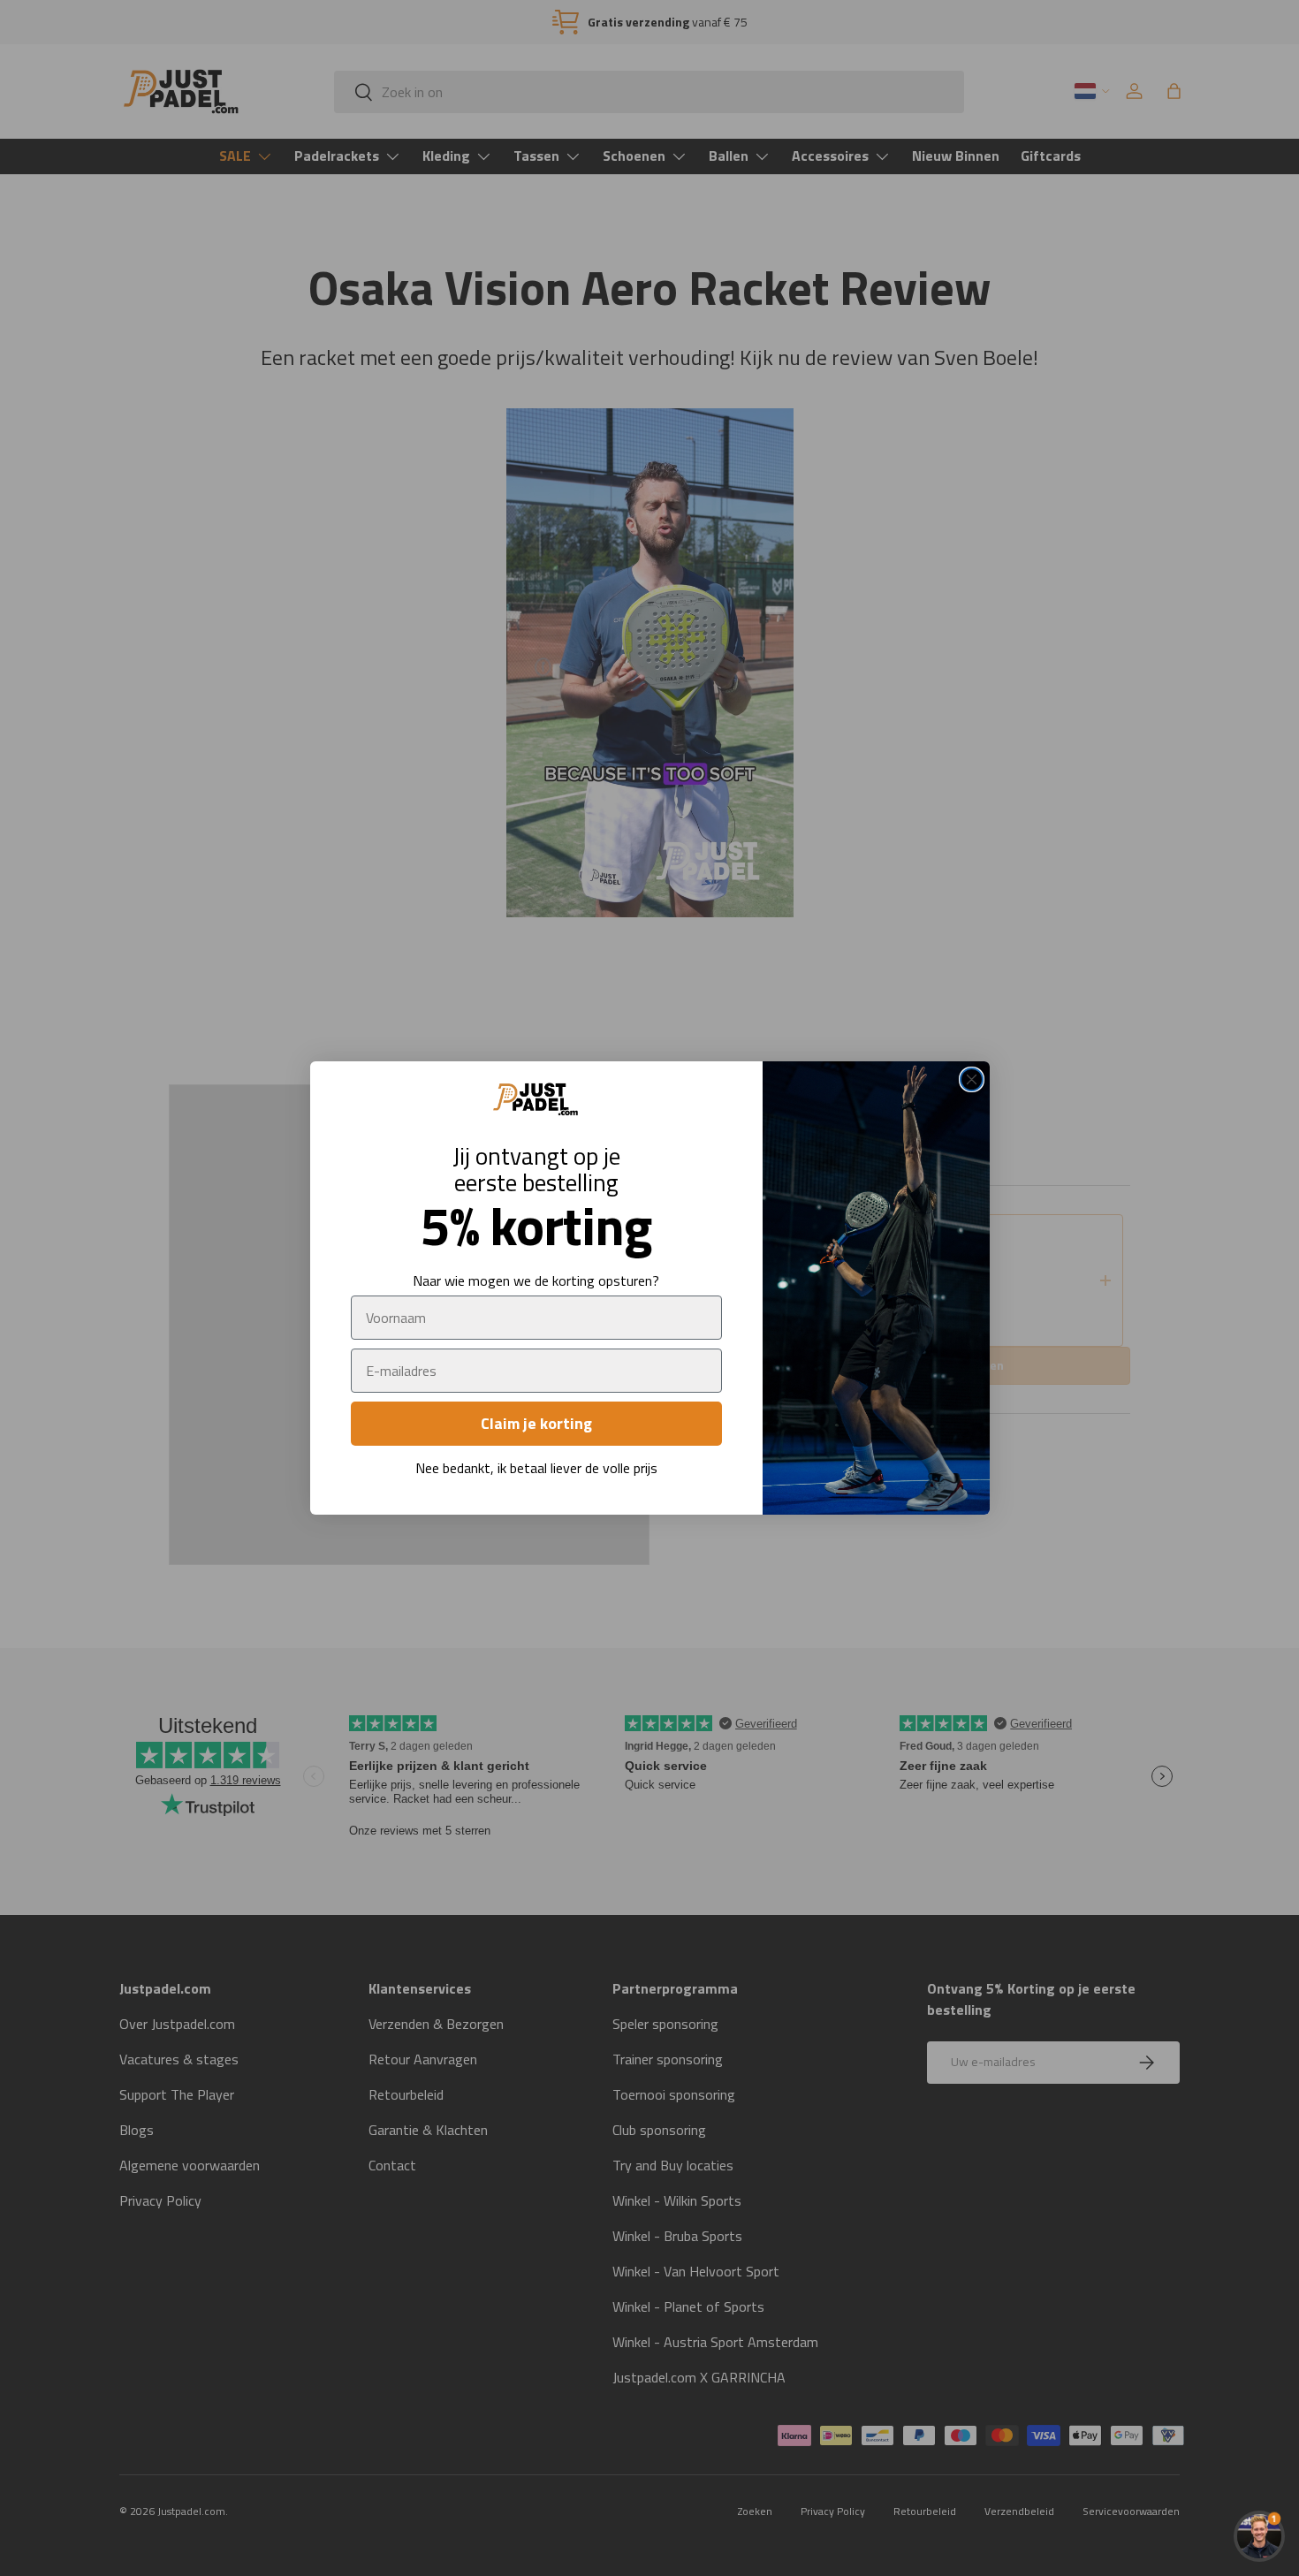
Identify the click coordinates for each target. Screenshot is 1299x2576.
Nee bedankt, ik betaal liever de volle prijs (536, 1468)
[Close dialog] (972, 1079)
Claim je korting (536, 1423)
